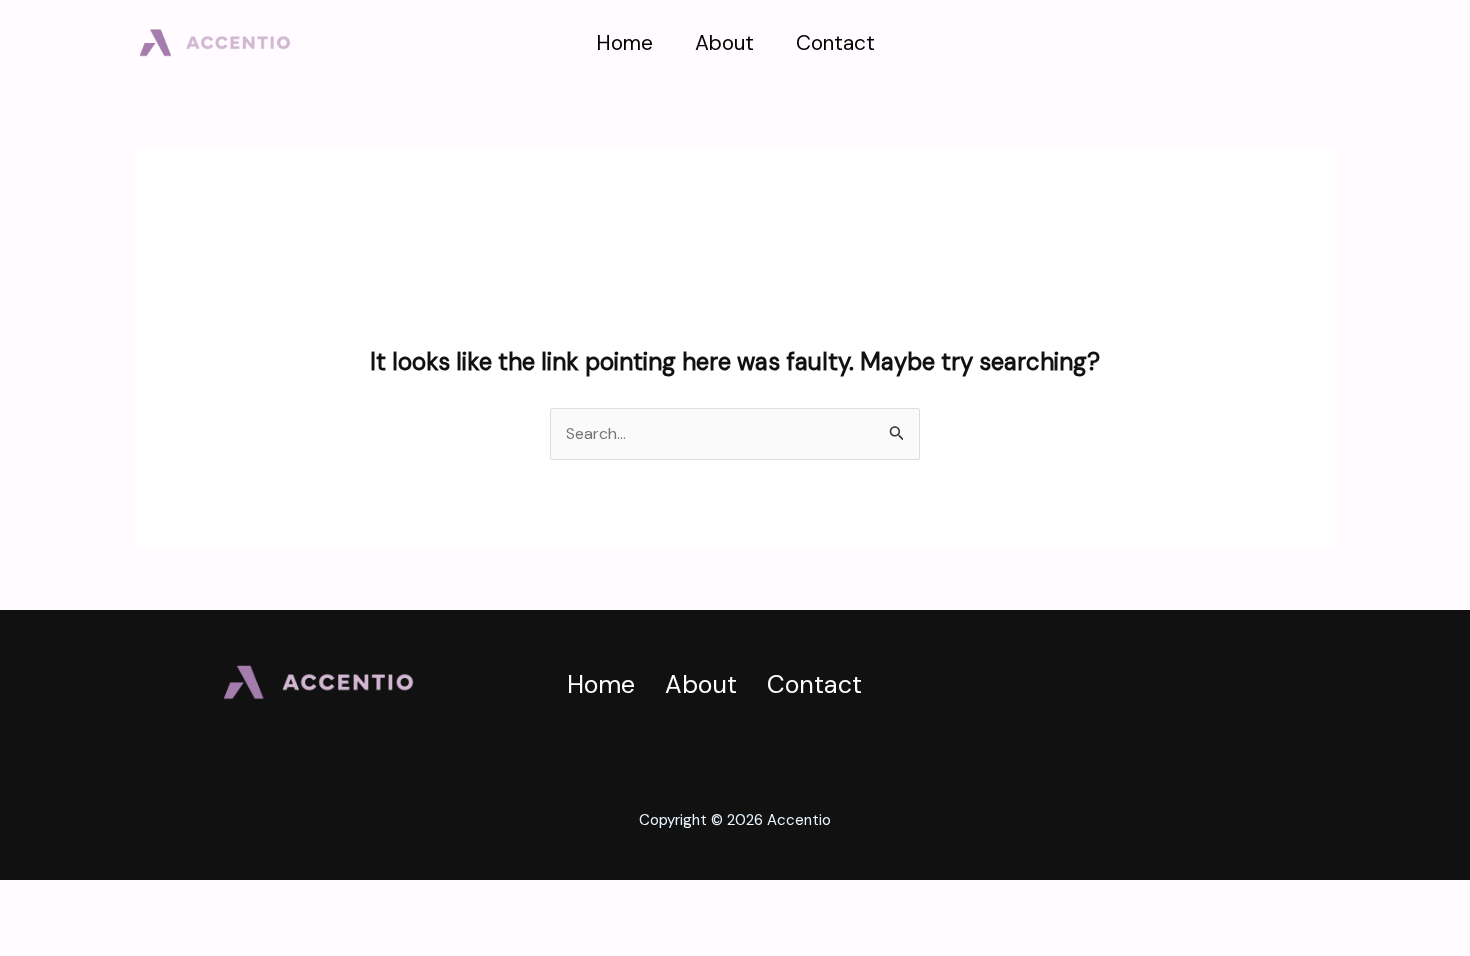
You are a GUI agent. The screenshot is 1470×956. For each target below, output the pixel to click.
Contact (835, 43)
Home (624, 43)
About (724, 43)
